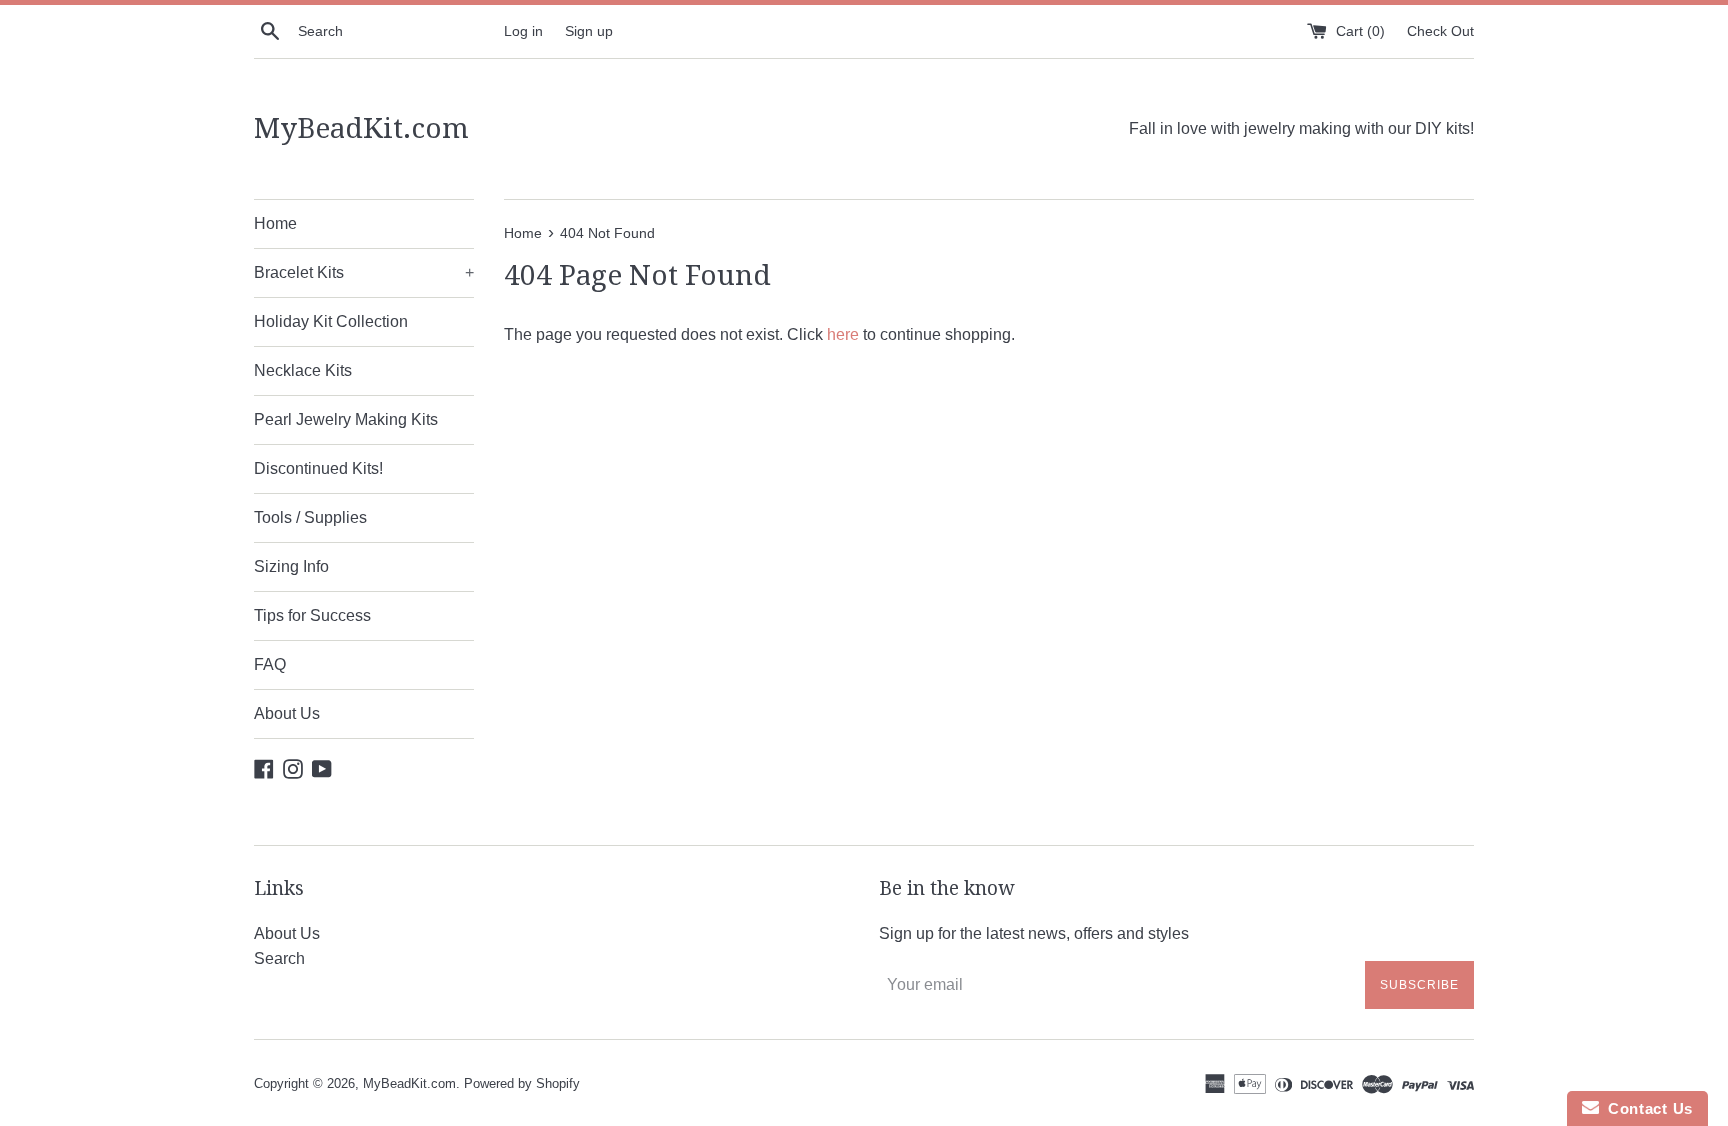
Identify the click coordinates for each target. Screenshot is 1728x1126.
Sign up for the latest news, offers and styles (1034, 933)
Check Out (1440, 31)
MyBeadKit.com (361, 128)
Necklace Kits (303, 370)
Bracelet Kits (364, 272)
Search (279, 958)
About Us (287, 713)
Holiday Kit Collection (331, 321)
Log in (523, 31)
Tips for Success (312, 615)
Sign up (589, 31)
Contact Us (1646, 1108)
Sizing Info (291, 566)
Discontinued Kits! (318, 468)
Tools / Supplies (310, 517)
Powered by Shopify (522, 1083)
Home (275, 223)
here (843, 334)
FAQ (270, 664)
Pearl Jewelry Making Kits (346, 419)
